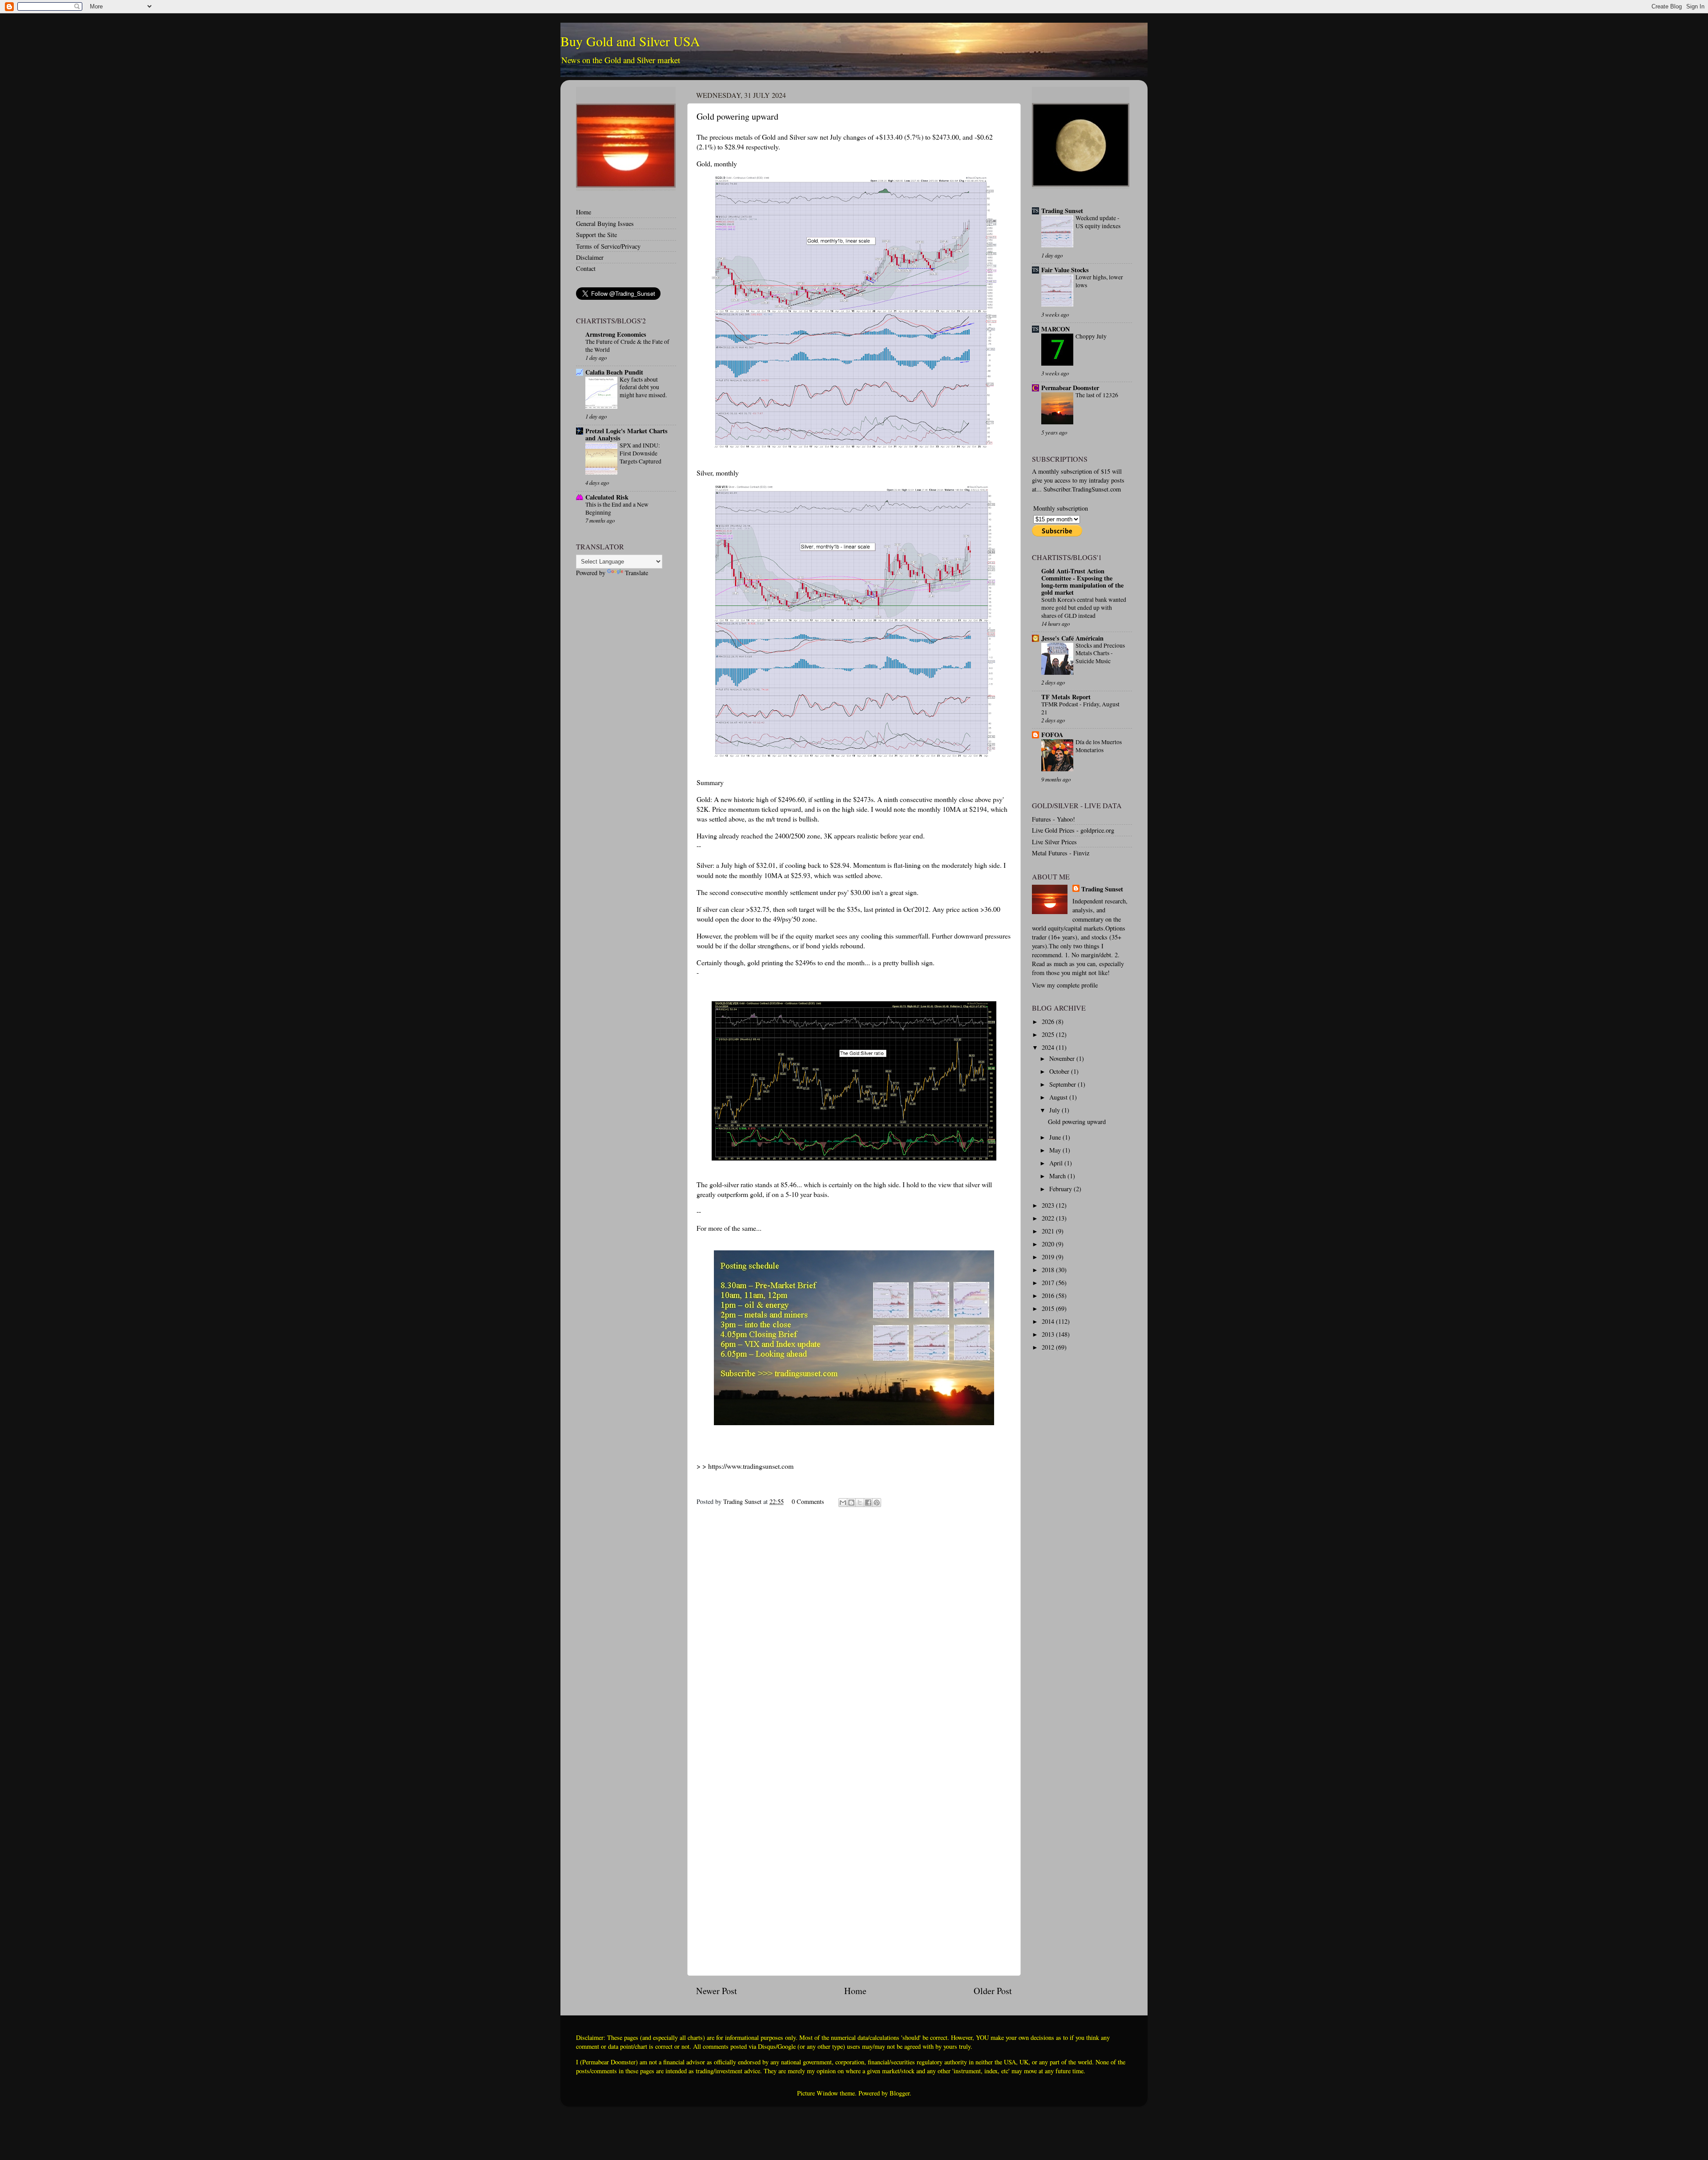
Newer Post (717, 1991)
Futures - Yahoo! (1053, 819)
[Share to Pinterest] (877, 1503)
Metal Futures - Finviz (1061, 853)
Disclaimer (590, 257)
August (1059, 1097)
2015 (1049, 1308)
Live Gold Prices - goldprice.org (1073, 830)
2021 (1049, 1231)
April (1057, 1163)
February (1061, 1189)
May (1056, 1150)
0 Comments (808, 1501)
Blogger (900, 2093)
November (1063, 1058)
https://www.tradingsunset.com (751, 1466)
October (1060, 1071)
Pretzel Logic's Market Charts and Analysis (626, 434)
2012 (1049, 1347)
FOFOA (1052, 735)
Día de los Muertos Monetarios (1099, 746)
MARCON (1055, 329)
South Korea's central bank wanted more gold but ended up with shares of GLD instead (1084, 608)
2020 (1049, 1244)
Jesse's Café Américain (1072, 638)
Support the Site (596, 235)
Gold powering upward (1077, 1122)
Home (855, 1991)
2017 (1049, 1283)
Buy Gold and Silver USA (630, 41)
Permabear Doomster (1070, 388)
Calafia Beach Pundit (614, 372)
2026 (1049, 1022)
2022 (1049, 1218)
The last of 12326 (1097, 395)
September (1063, 1084)
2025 (1049, 1034)
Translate (636, 573)
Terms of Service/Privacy (608, 246)
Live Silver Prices (1054, 842)
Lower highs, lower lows (1099, 281)
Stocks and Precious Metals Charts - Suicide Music (1100, 653)
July (1055, 1110)
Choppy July (1091, 336)
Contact (586, 268)
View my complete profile (1065, 985)
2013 (1049, 1334)
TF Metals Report (1066, 697)
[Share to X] (860, 1503)
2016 (1049, 1296)
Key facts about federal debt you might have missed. (643, 387)
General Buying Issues (605, 224)
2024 (1049, 1047)
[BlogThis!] (851, 1503)
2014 (1049, 1321)
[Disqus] (854, 1625)
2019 (1049, 1257)
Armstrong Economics (616, 334)
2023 (1049, 1205)
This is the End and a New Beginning (617, 508)
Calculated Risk (607, 497)
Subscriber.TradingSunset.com (1082, 489)
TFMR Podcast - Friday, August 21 (1080, 708)
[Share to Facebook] (868, 1503)
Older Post (993, 1991)
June (1056, 1137)
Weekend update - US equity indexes (1098, 222)
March (1058, 1176)
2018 (1049, 1270)
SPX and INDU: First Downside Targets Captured (640, 453)
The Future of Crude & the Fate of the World (627, 346)
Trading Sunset (1062, 211)
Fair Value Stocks (1065, 270)
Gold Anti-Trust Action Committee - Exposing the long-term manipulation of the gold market (1082, 582)
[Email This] (843, 1503)
